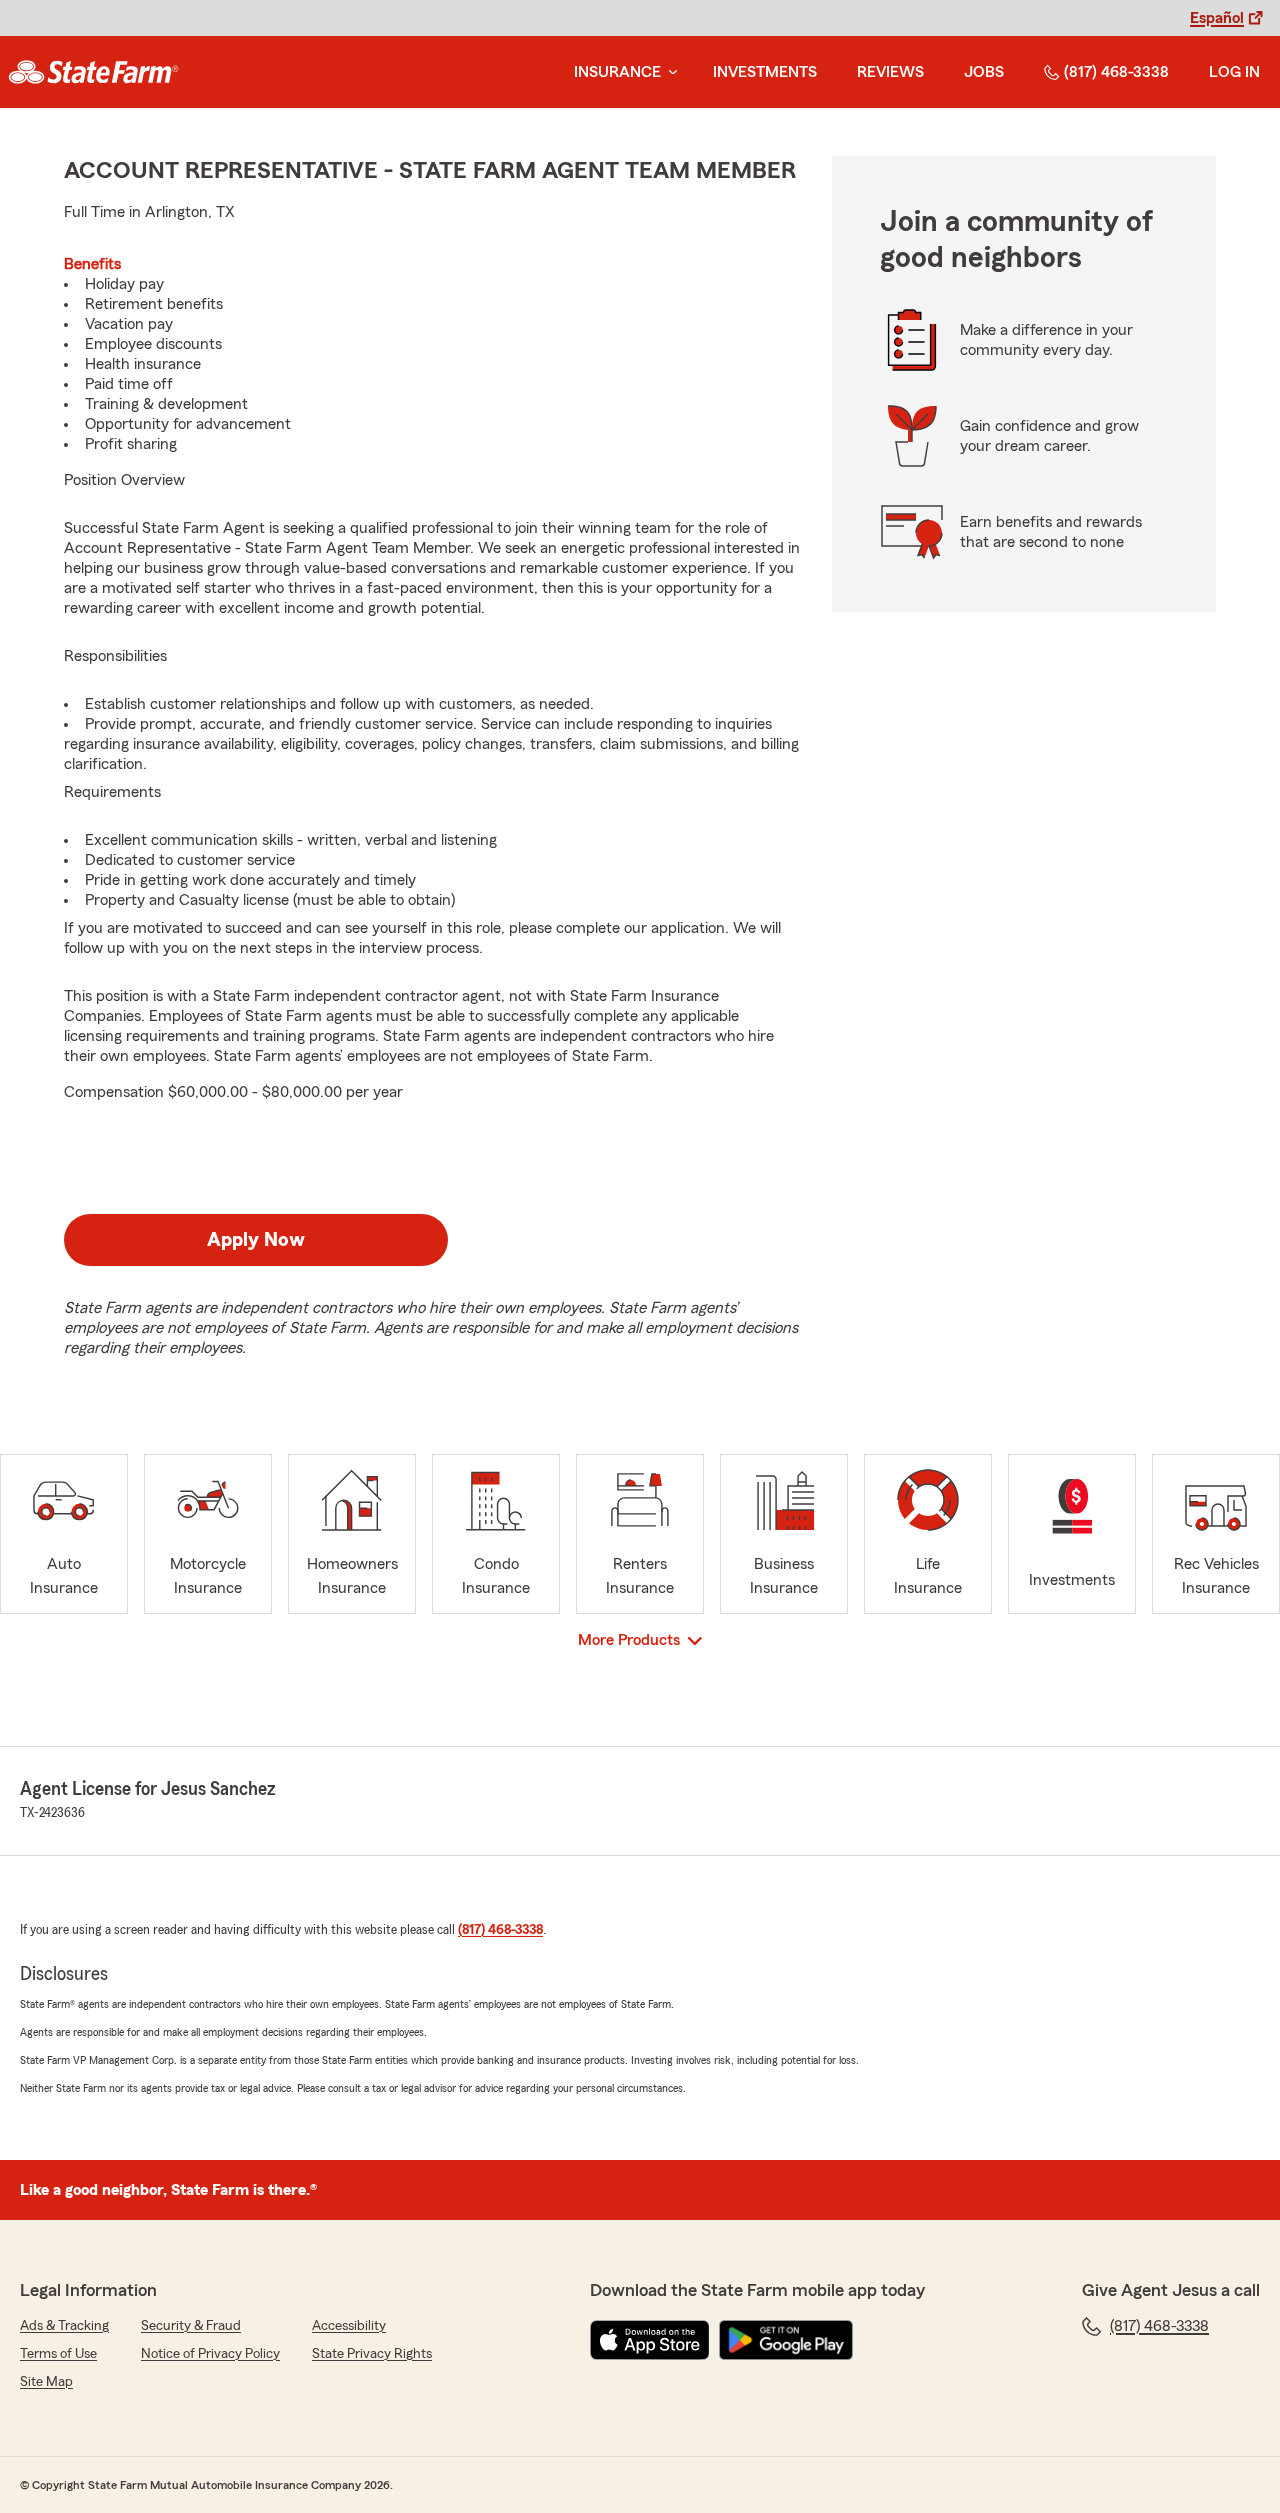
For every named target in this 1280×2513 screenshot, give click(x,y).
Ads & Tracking (64, 2326)
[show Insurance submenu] (669, 72)
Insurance (617, 72)
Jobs (984, 72)
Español (1217, 18)
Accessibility (349, 2326)
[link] (93, 72)
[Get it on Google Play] (786, 2340)
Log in (1234, 72)
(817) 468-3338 (1116, 72)
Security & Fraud (191, 2326)
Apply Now (256, 1240)
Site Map (46, 2382)
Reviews (890, 72)
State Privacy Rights (372, 2354)
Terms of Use (58, 2354)
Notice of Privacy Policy (210, 2354)
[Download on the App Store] (650, 2340)
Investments (765, 72)
